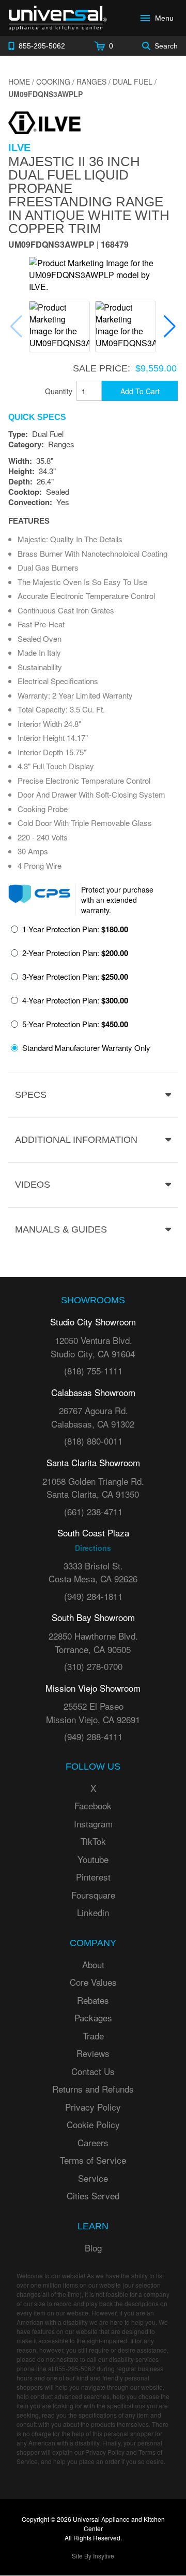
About (93, 1964)
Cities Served (93, 2196)
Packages (93, 2018)
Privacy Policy (93, 2107)
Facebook (93, 1805)
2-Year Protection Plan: (75, 953)
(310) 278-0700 (93, 1666)
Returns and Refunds (93, 2089)
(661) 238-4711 (93, 1511)
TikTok (93, 1841)
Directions (93, 1548)
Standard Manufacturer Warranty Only (86, 1048)
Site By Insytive (93, 2556)
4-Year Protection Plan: (75, 1000)
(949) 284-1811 (93, 1596)
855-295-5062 (75, 2368)
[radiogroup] (93, 991)
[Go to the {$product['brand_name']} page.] (44, 121)
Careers (93, 2142)
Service (93, 2178)
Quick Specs (37, 417)
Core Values (93, 1982)
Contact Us (93, 2071)
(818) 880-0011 (93, 1441)
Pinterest (93, 1877)
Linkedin (93, 1912)
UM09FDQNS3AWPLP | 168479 (68, 245)
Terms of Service (93, 2160)
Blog (93, 2248)
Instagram (93, 1824)
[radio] (69, 932)
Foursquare (93, 1895)
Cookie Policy (93, 2124)
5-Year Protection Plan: (75, 1024)
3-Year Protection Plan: (75, 977)
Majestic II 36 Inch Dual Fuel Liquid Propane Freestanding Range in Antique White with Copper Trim (89, 195)
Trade (93, 2036)
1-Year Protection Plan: (75, 929)
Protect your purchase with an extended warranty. (117, 900)
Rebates (93, 2000)
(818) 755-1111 (93, 1371)
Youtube (93, 1859)
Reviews (93, 2053)
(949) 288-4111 (93, 1736)
